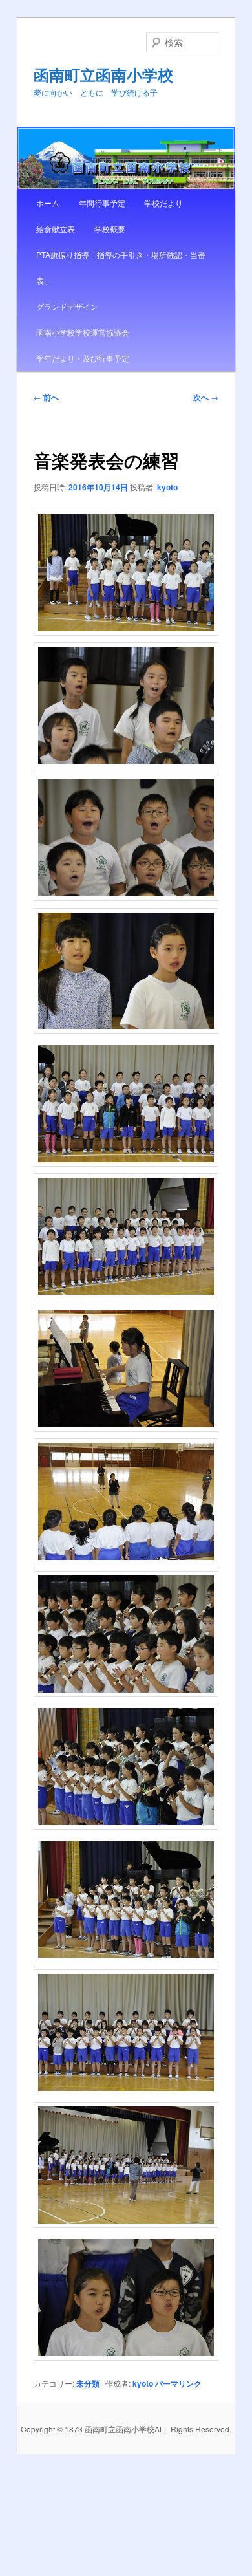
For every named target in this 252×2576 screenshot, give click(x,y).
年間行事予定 (102, 203)
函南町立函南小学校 (103, 74)
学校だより (163, 203)
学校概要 (110, 229)
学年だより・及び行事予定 (83, 358)
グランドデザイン (67, 306)
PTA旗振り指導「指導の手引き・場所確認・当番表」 (121, 267)
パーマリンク (178, 2383)
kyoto (167, 487)
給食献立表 (56, 229)
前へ (46, 397)
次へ (206, 397)
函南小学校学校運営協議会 (83, 332)
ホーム (48, 203)
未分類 (88, 2383)
